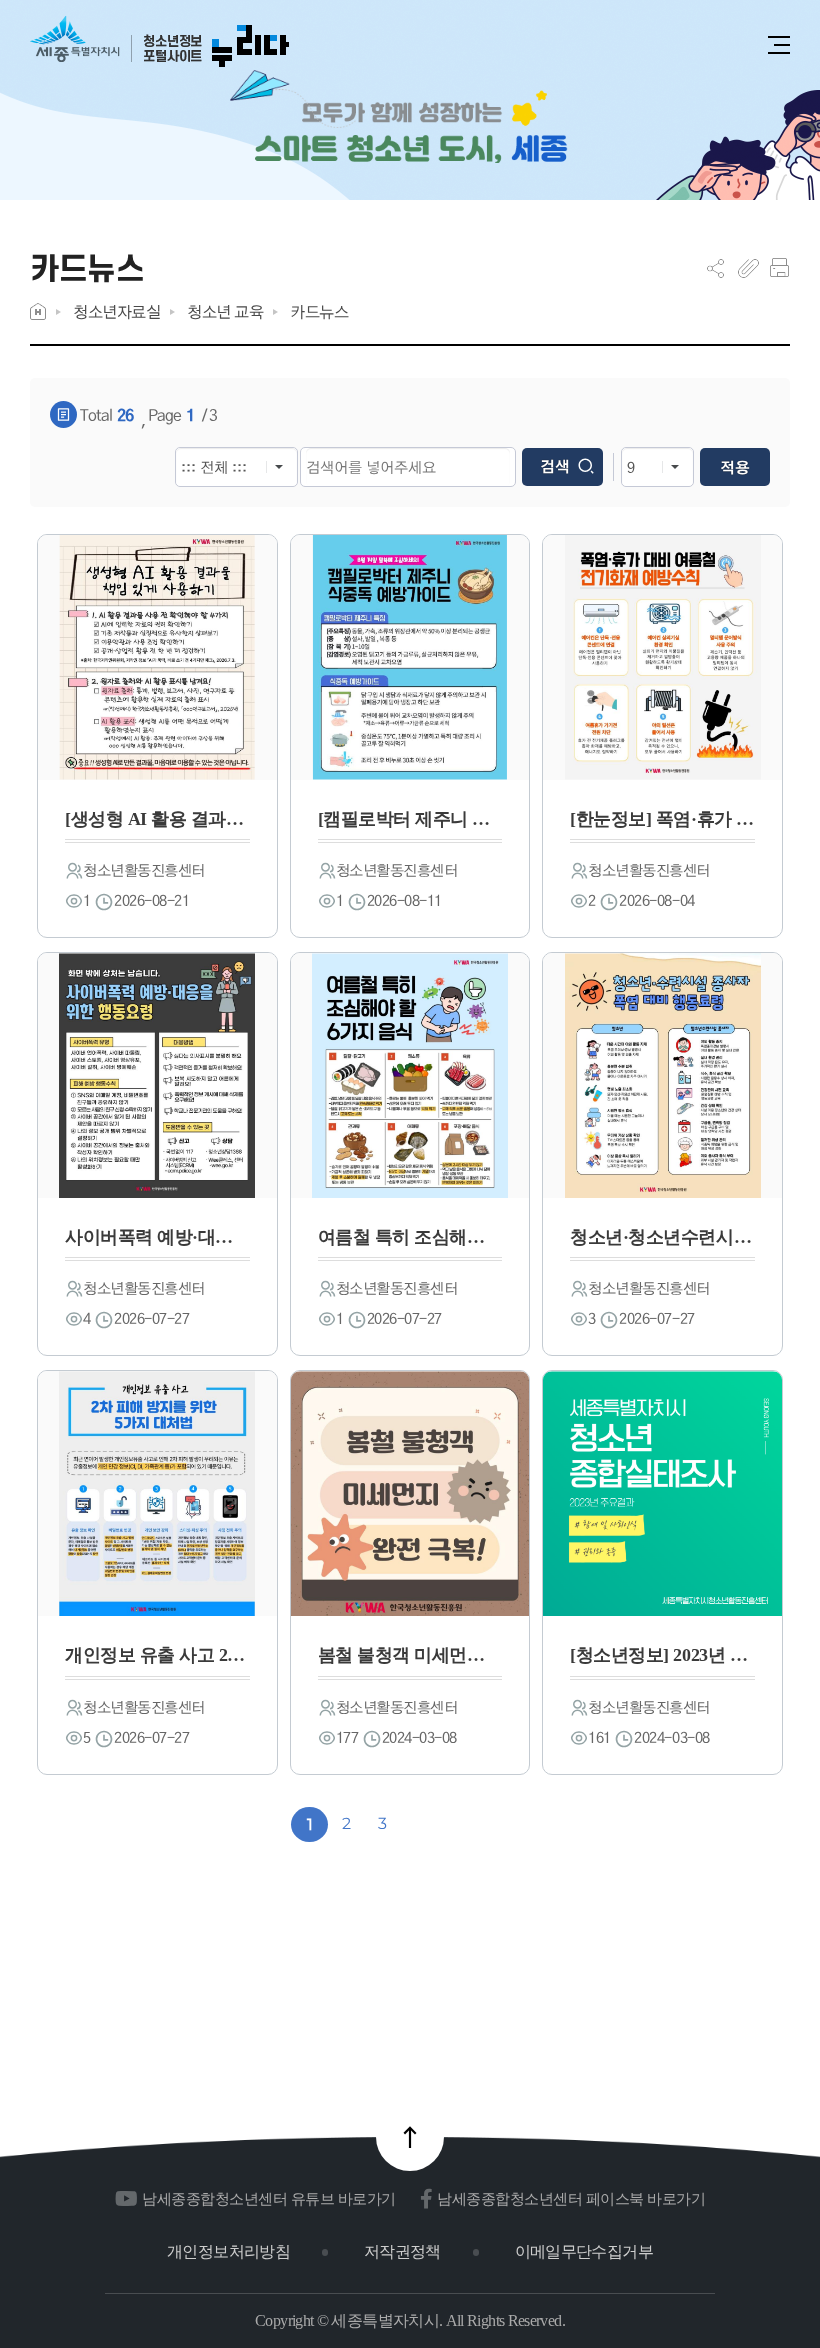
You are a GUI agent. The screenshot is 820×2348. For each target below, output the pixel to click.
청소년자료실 (116, 311)
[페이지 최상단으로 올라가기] (410, 2137)
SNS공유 (715, 268)
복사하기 (748, 268)
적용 (735, 467)
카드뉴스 (319, 311)
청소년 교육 (225, 311)
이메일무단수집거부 (584, 2251)
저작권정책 (402, 2251)
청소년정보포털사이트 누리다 (159, 42)
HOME (38, 311)
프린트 (779, 268)
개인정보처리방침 (228, 2251)
